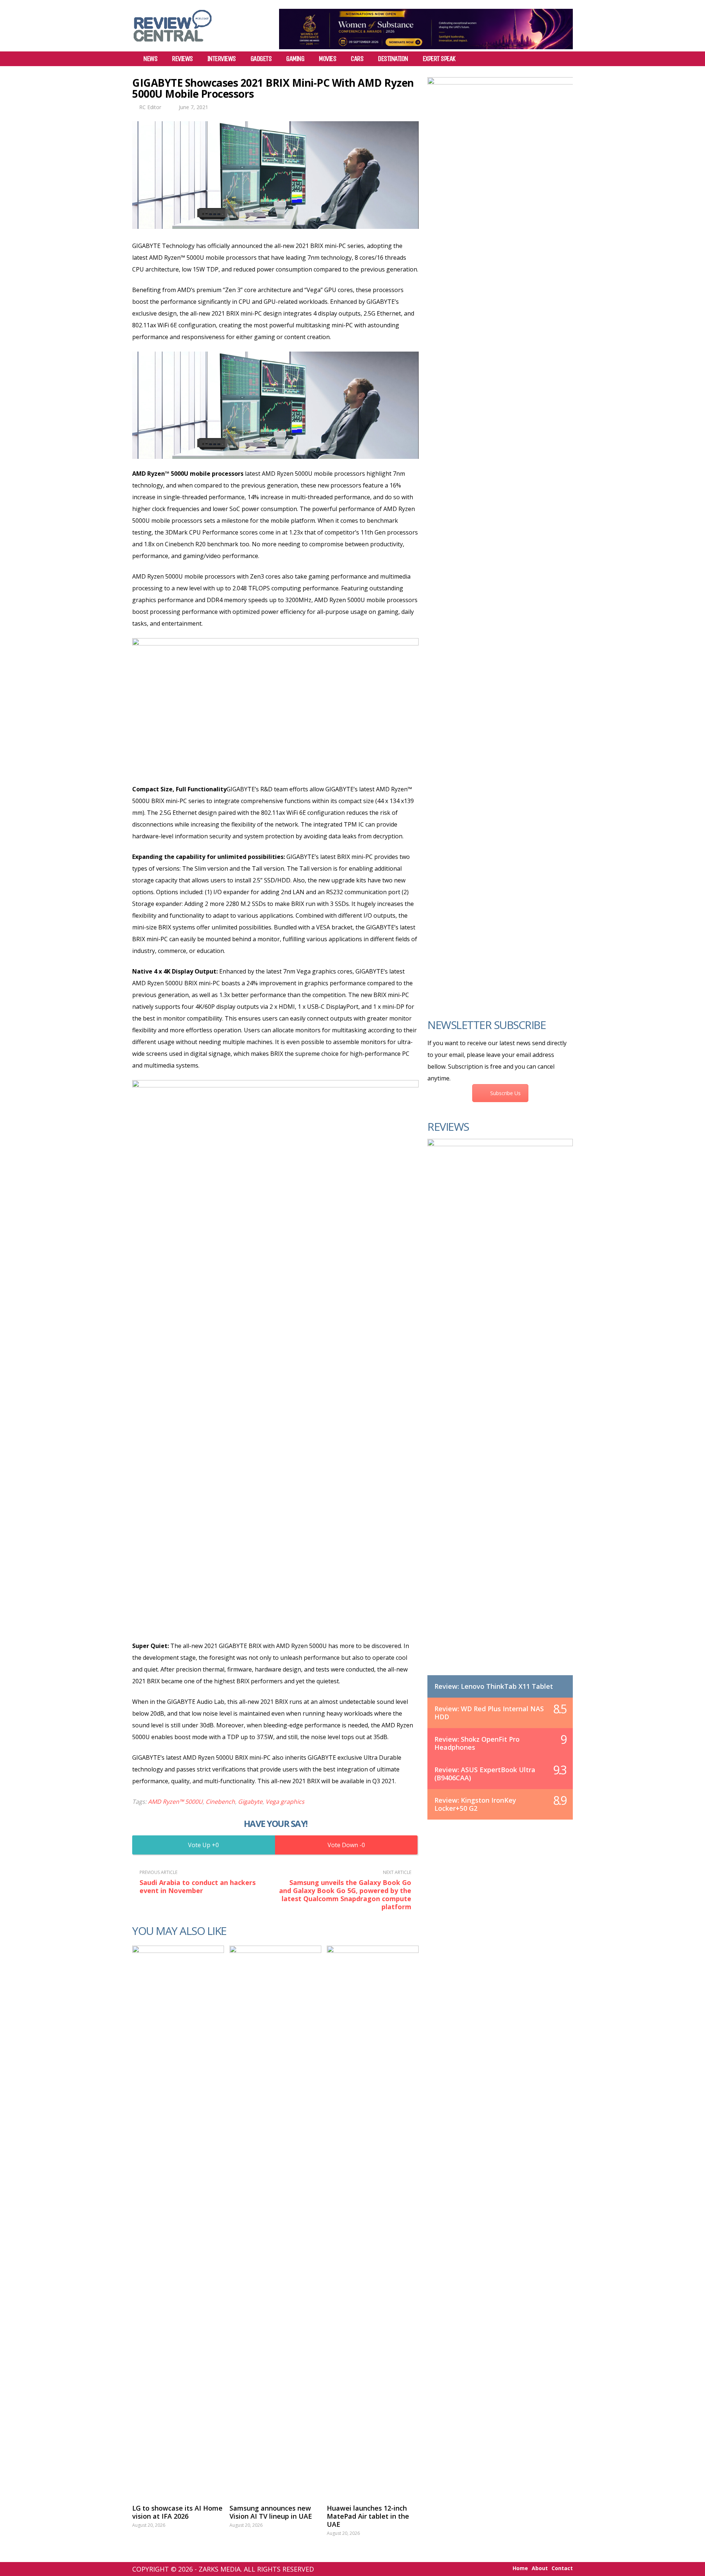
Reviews (182, 59)
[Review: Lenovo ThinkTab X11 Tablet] (500, 1414)
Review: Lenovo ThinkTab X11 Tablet (494, 1686)
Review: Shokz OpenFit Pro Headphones (477, 1743)
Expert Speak (439, 59)
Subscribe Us (505, 1093)
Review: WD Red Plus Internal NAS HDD (489, 1713)
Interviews (222, 59)
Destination (393, 59)
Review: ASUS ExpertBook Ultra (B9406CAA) (485, 1774)
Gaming (295, 59)
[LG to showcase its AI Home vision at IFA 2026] (178, 2221)
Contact (562, 2568)
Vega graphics (285, 1802)
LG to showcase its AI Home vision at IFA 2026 (177, 2512)
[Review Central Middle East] (173, 44)
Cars (357, 59)
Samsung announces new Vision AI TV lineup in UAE (271, 2512)
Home (520, 2568)
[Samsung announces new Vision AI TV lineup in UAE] (275, 2221)
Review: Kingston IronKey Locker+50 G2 (475, 1804)
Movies (327, 59)
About (540, 2568)
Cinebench (220, 1802)
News (150, 59)
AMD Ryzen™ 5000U (175, 1802)
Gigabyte (250, 1802)
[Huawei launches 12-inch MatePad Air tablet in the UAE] (373, 2221)
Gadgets (261, 59)
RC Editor (150, 107)
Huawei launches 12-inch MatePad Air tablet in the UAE (368, 2516)
